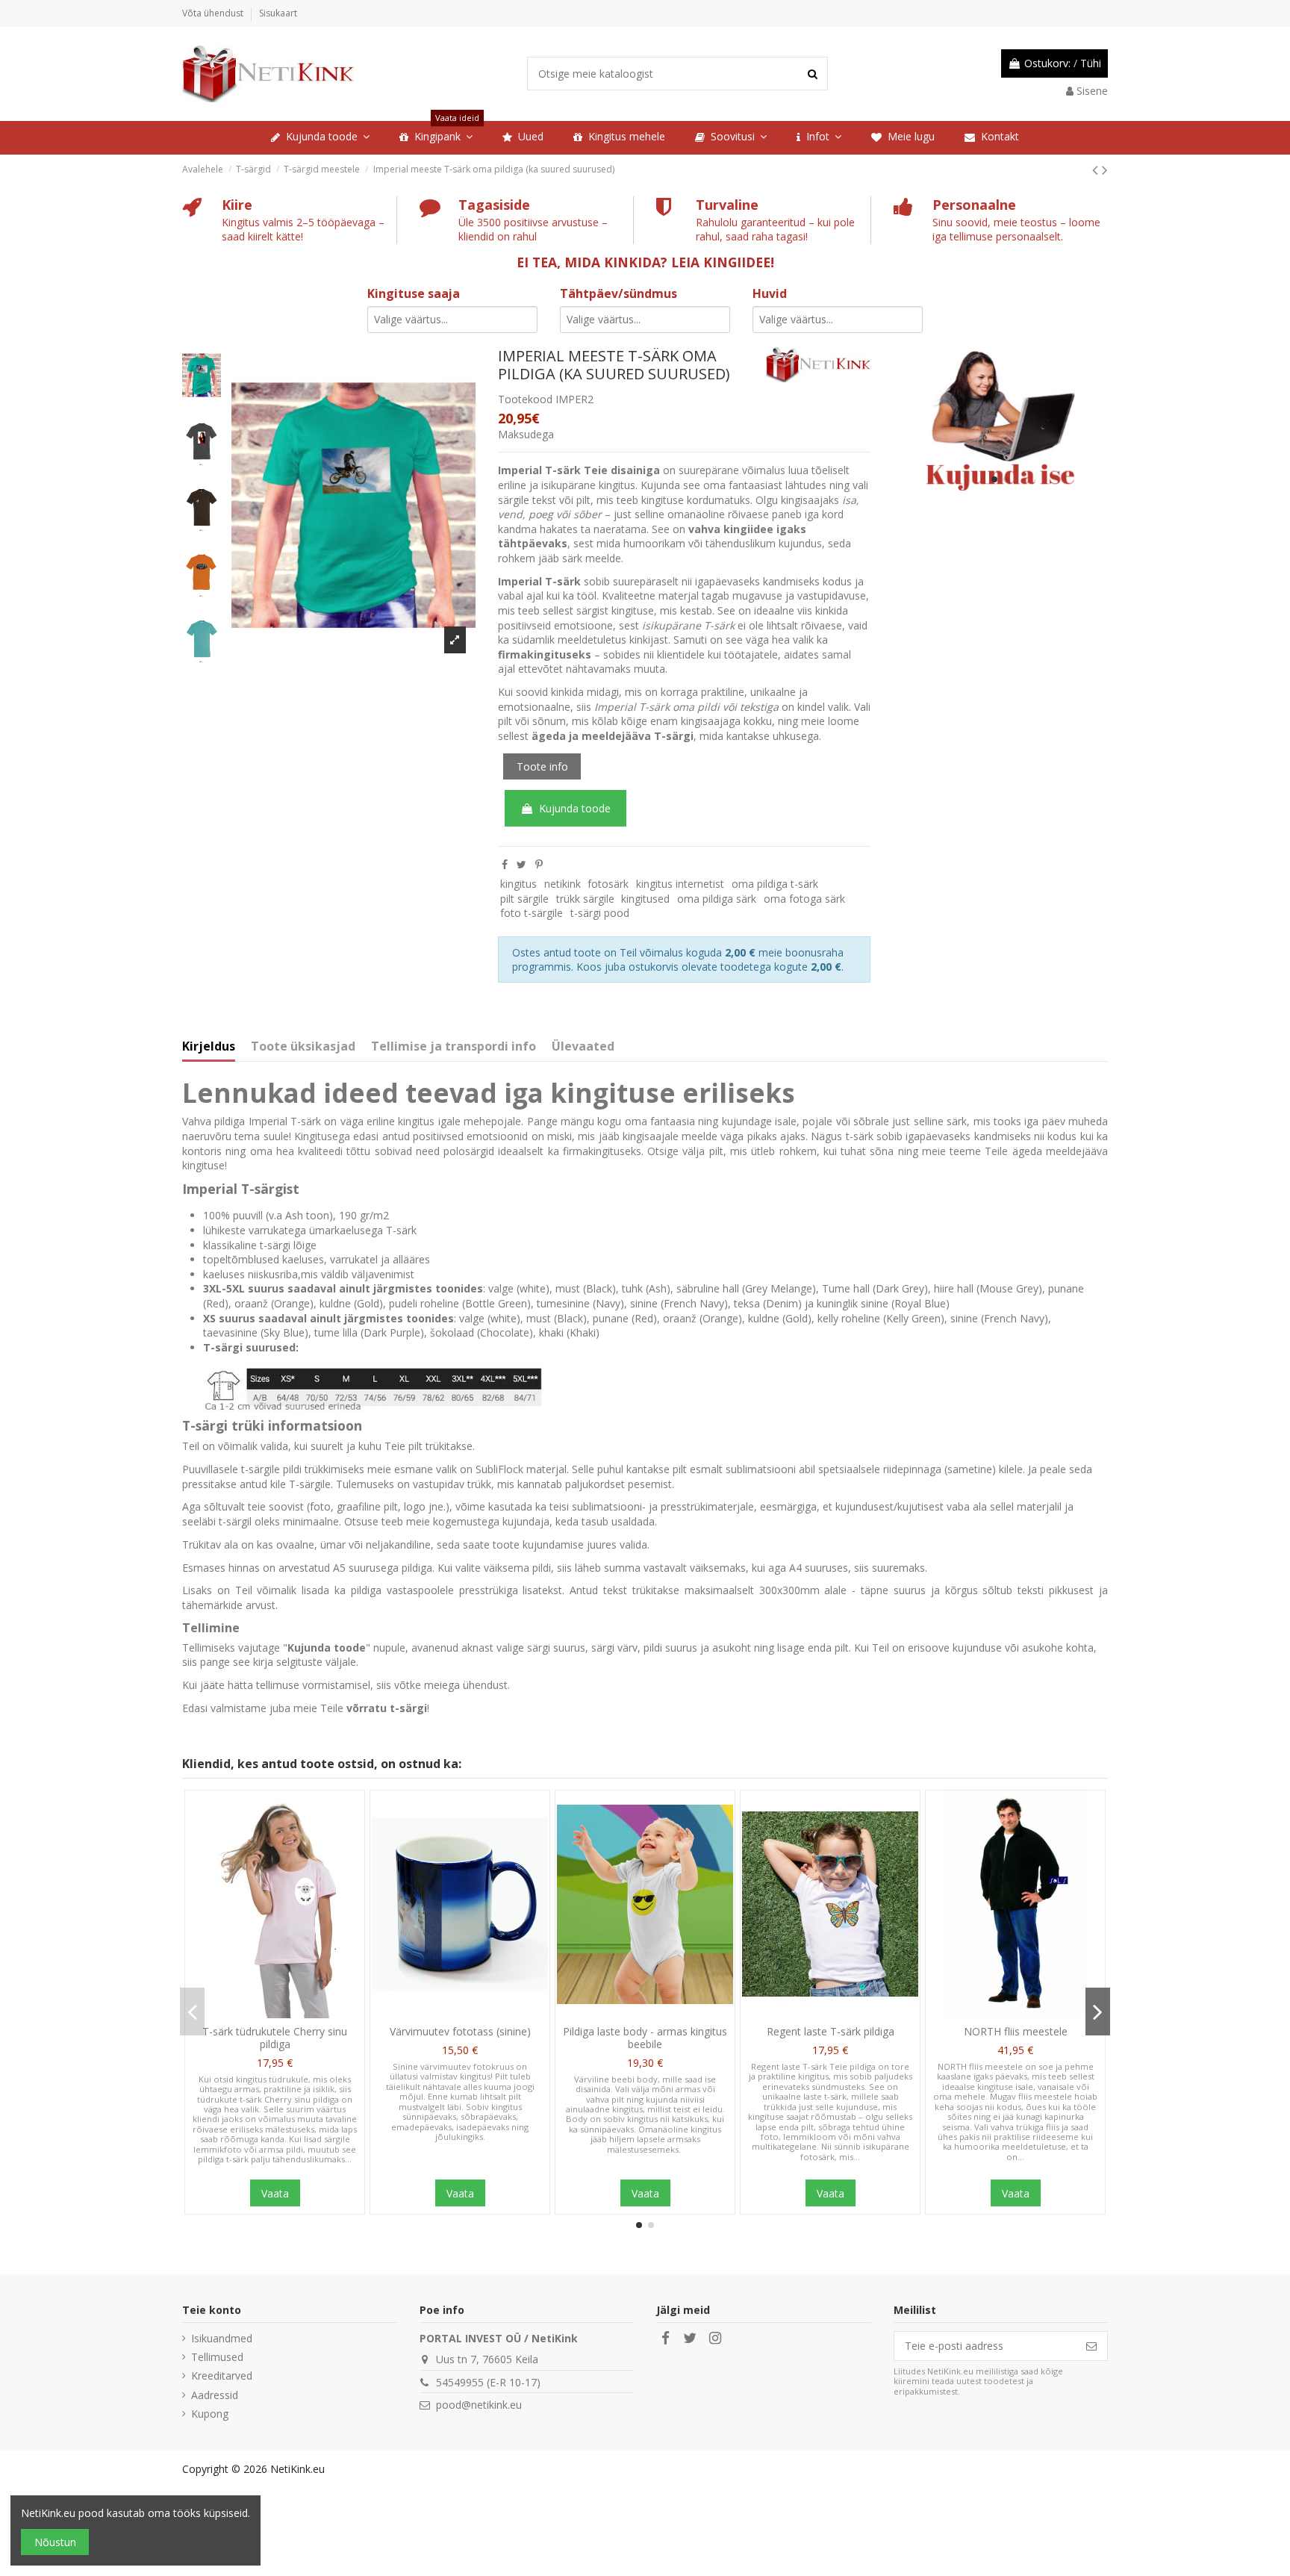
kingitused (645, 899)
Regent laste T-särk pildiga (831, 2031)
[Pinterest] (539, 864)
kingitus (518, 884)
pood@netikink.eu (479, 2405)
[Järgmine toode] (1105, 169)
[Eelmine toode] (1097, 169)
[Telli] (1091, 2346)
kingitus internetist (680, 884)
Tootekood (525, 399)
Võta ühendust (214, 13)
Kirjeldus (209, 1047)
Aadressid (215, 2395)
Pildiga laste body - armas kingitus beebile (645, 2038)
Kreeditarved (222, 2376)
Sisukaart (278, 13)
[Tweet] (521, 864)
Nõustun (55, 2542)
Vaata (275, 2193)
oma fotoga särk (804, 899)
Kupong (210, 2414)
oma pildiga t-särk (775, 884)
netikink (563, 884)
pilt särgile (524, 899)
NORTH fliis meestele (1016, 2031)
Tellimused (217, 2357)
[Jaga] (505, 864)
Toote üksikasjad (303, 1047)
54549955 (460, 2382)
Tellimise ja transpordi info (454, 1047)
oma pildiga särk (717, 899)
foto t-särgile (532, 913)
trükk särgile (585, 899)
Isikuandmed (222, 2338)
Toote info (542, 766)
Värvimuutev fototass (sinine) (460, 2031)
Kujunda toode (575, 808)
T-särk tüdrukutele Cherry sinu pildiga (275, 2038)
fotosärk (608, 884)
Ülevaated (583, 1047)
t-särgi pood (600, 913)
